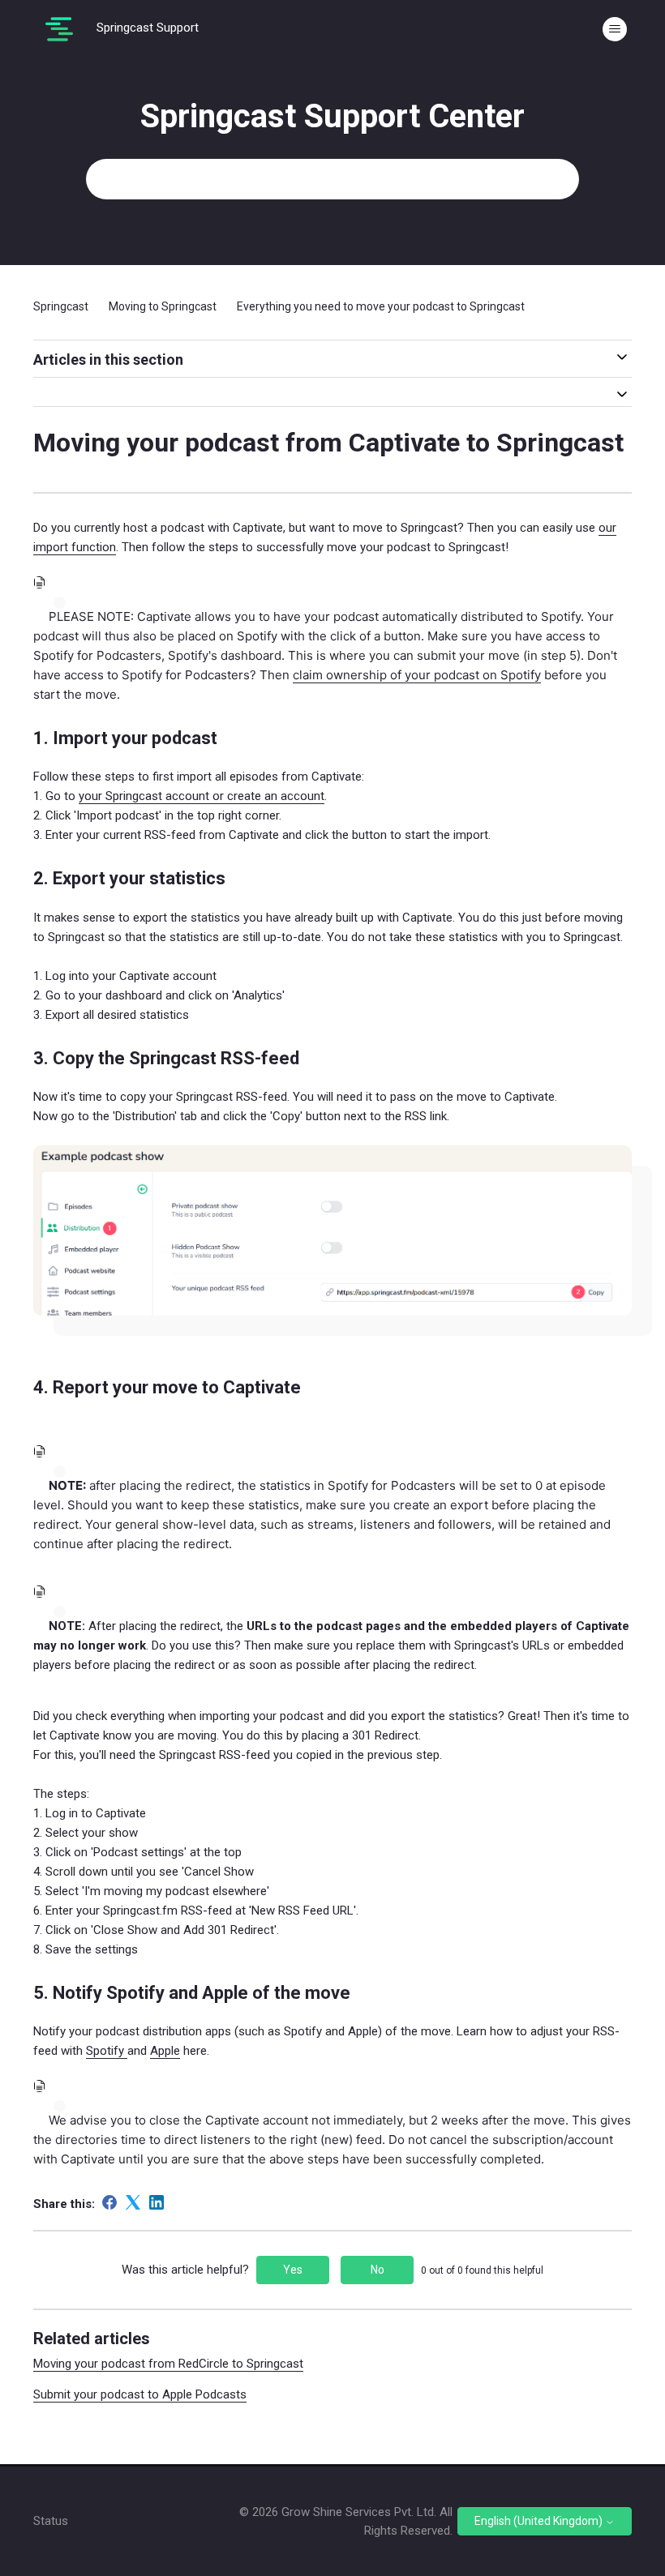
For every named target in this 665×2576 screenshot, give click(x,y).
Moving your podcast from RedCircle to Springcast (168, 2364)
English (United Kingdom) (540, 2521)
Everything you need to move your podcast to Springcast (381, 306)
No (378, 2270)
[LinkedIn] (157, 2202)
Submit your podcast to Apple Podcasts (140, 2394)
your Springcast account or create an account (202, 796)
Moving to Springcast (163, 306)
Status (51, 2521)
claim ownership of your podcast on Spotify (417, 675)
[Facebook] (109, 2202)
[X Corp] (133, 2202)
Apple (165, 2051)
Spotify (107, 2051)
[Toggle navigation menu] (615, 29)
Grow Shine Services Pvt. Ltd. (359, 2512)
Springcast (61, 306)
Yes (293, 2270)
